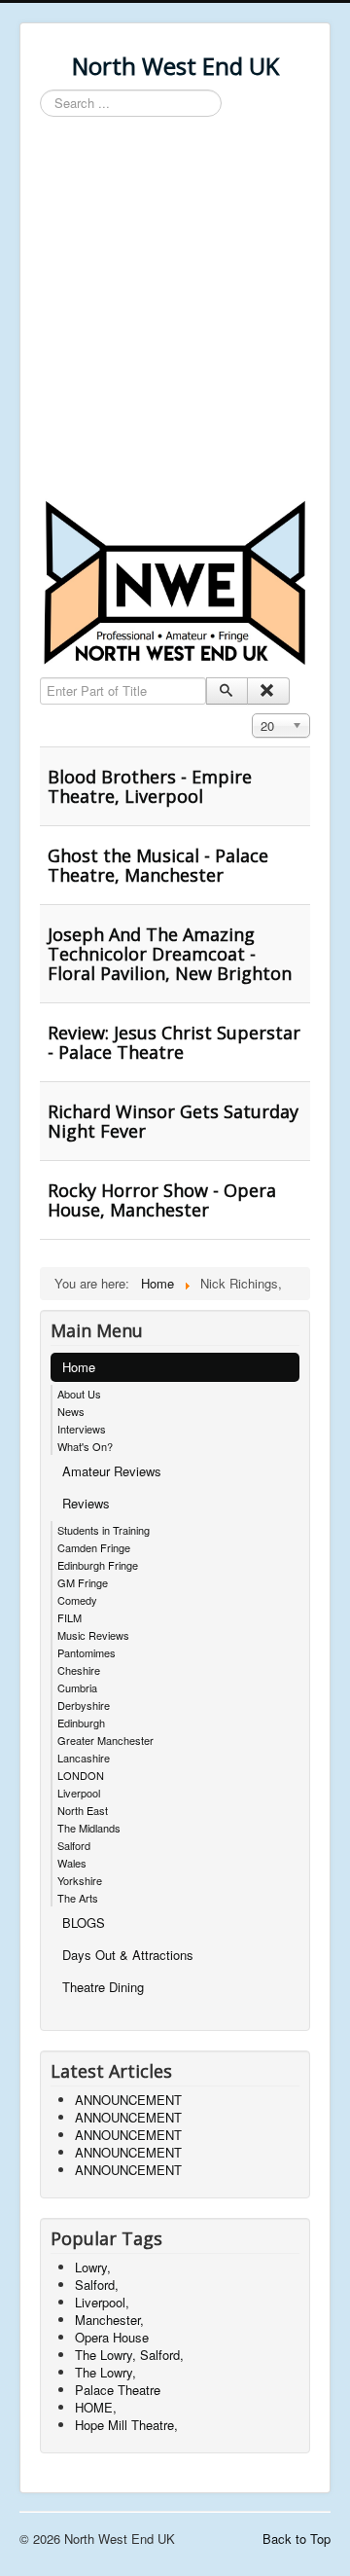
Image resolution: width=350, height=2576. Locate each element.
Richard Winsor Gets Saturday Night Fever (173, 1121)
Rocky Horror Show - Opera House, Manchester (162, 1200)
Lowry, (93, 2267)
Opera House (112, 2337)
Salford (74, 1845)
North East (83, 1810)
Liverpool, (102, 2302)
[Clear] (268, 691)
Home (79, 1367)
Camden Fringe (94, 1547)
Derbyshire (84, 1705)
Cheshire (79, 1670)
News (71, 1411)
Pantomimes (87, 1652)
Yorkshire (80, 1880)
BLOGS (84, 1923)
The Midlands (89, 1828)
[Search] (227, 691)
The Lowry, (105, 2372)
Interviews (82, 1429)
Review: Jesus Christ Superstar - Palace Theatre (174, 1042)
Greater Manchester (105, 1740)
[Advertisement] (175, 311)
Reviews (86, 1503)
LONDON (81, 1775)
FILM (70, 1617)
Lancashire (84, 1758)
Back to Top (297, 2539)
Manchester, (109, 2320)
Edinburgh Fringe (98, 1565)
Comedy (77, 1600)
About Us (79, 1394)
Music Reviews (93, 1635)
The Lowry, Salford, (129, 2355)
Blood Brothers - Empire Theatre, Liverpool (150, 786)
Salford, (97, 2285)
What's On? (85, 1446)
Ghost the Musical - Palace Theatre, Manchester (158, 865)
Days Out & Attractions (128, 1955)
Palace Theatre (118, 2390)
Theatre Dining (103, 1987)
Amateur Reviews (112, 1471)
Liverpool (79, 1793)
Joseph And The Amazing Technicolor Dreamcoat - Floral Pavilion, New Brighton (170, 954)
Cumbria (77, 1687)
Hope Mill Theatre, (126, 2425)
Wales (72, 1863)
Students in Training (104, 1530)
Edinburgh (81, 1723)
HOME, (96, 2407)
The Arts (78, 1898)
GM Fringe (83, 1582)
